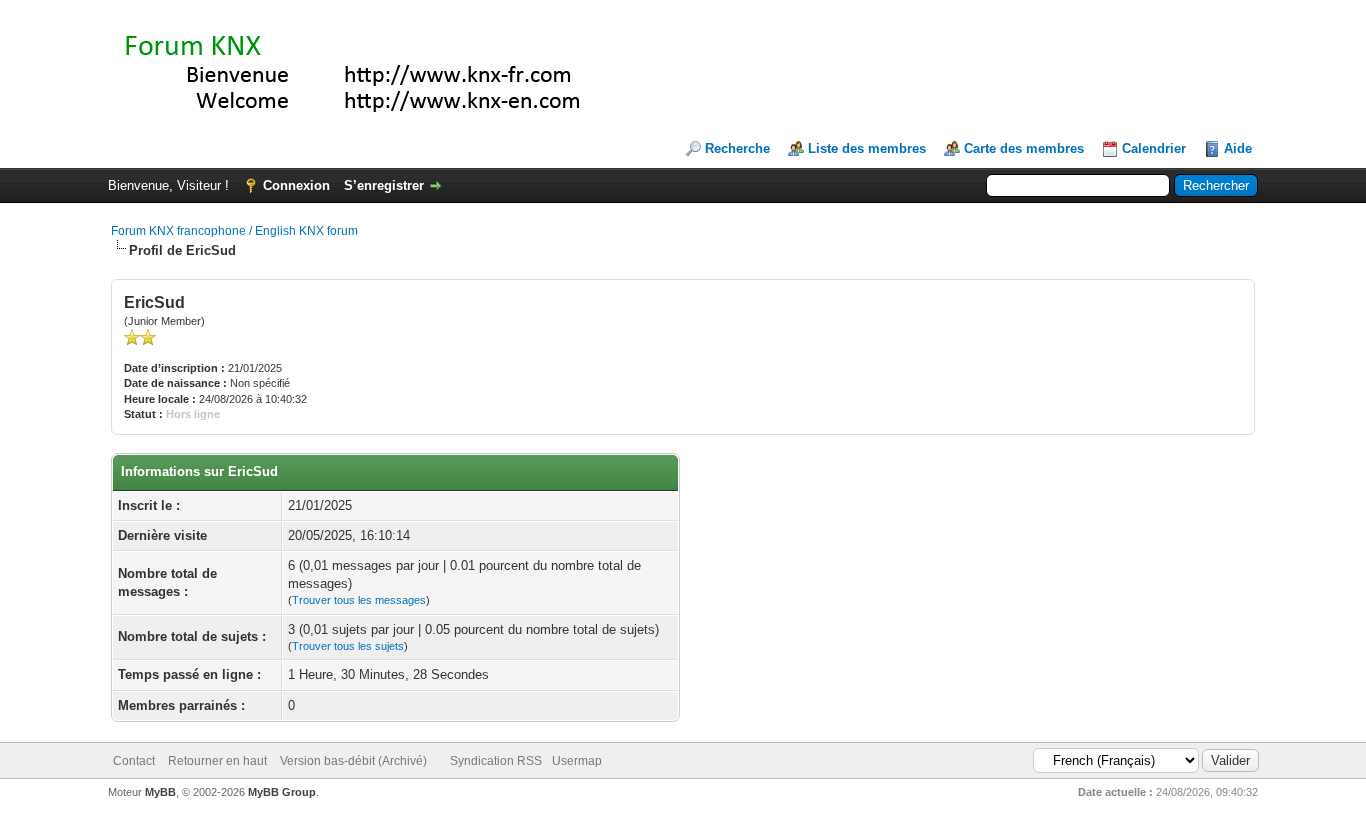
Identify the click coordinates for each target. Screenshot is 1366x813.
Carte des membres (1024, 148)
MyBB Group (282, 792)
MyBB (160, 792)
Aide (1238, 148)
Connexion (296, 185)
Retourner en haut (217, 761)
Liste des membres (867, 148)
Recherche (737, 148)
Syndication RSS (496, 761)
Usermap (577, 761)
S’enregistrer (384, 185)
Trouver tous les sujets (348, 646)
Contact (134, 761)
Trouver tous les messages (359, 600)
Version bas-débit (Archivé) (353, 761)
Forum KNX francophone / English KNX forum (234, 231)
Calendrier (1154, 148)
